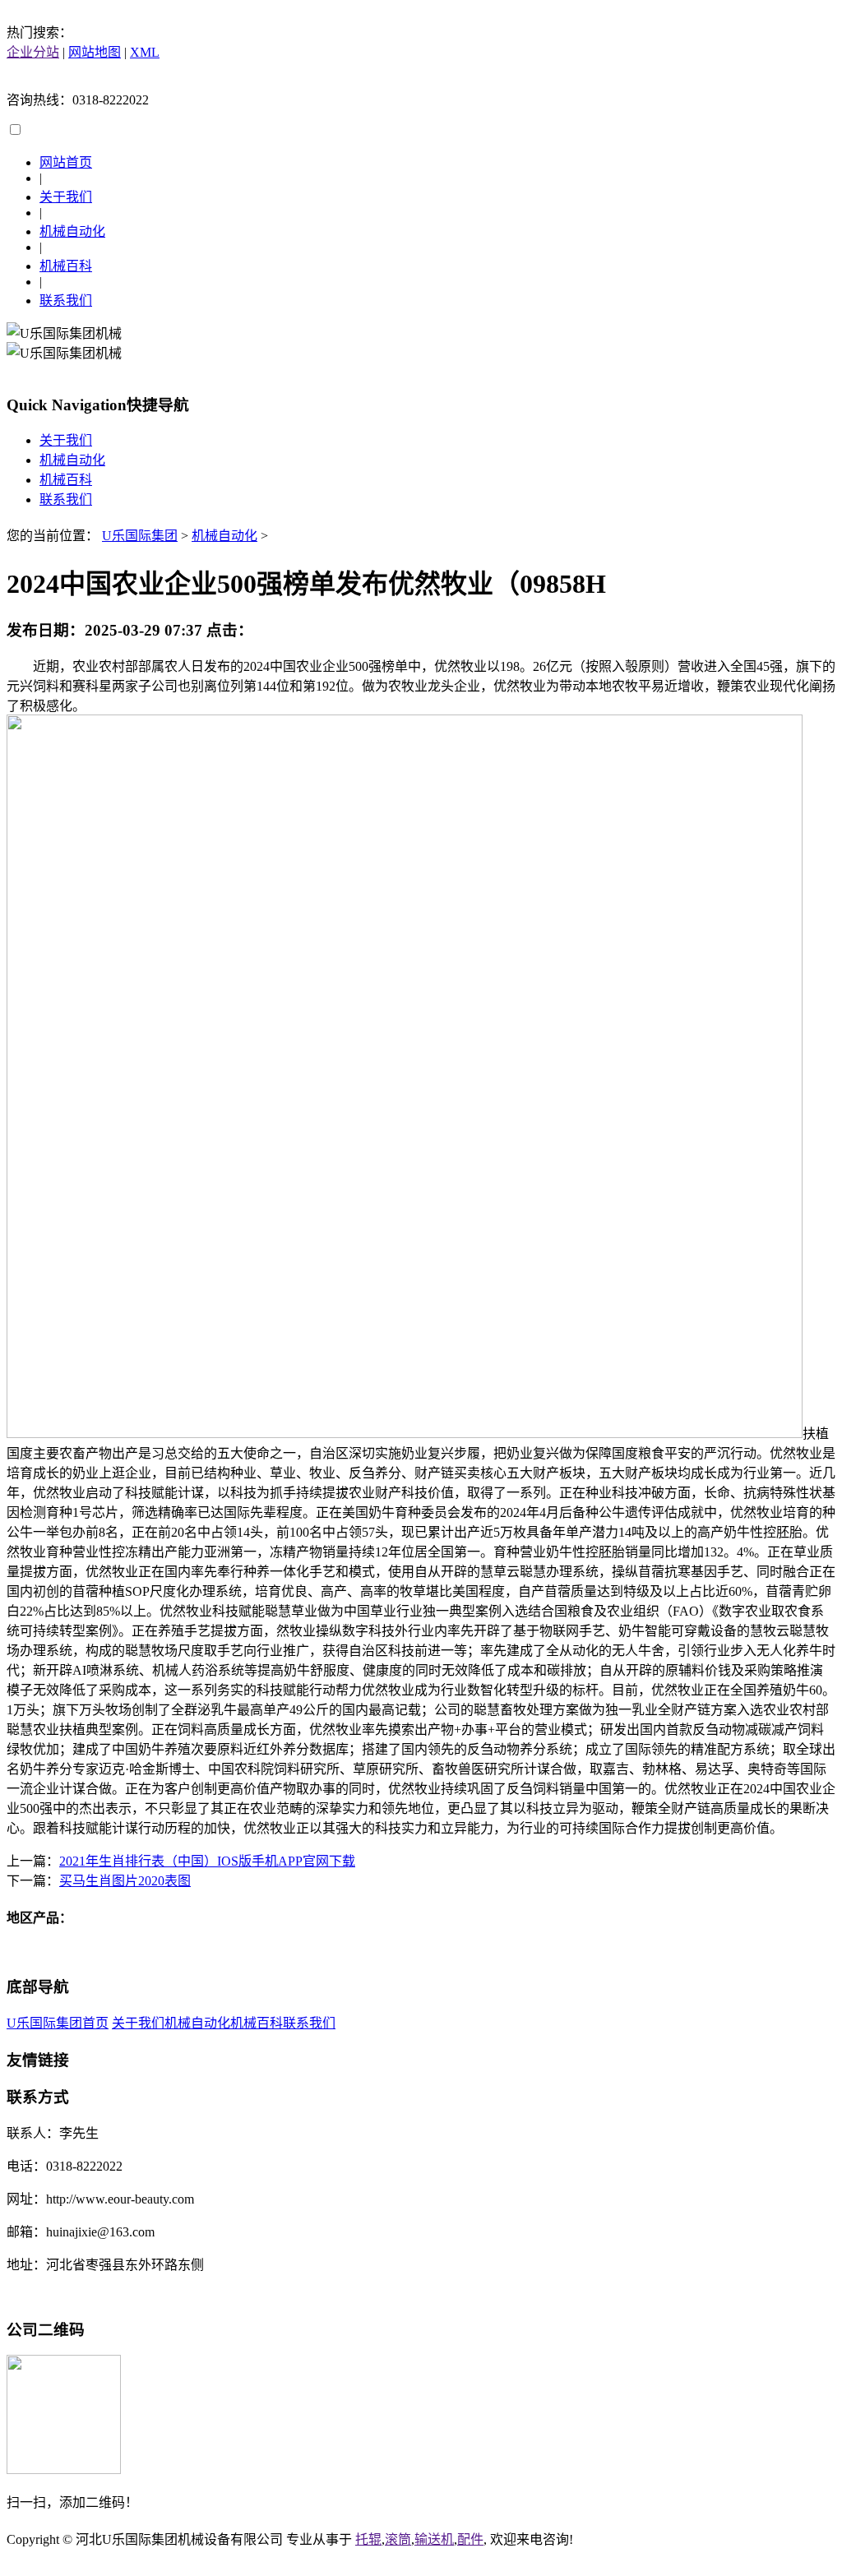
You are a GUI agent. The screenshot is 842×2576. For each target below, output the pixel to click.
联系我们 (66, 301)
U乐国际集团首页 (58, 2023)
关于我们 (66, 197)
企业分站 (33, 52)
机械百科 (66, 266)
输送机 (434, 2539)
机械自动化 (72, 231)
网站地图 (95, 52)
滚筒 (398, 2539)
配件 (470, 2539)
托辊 (368, 2539)
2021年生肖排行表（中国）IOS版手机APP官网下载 (207, 1861)
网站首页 (66, 162)
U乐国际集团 (140, 536)
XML (145, 52)
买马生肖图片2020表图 (125, 1881)
